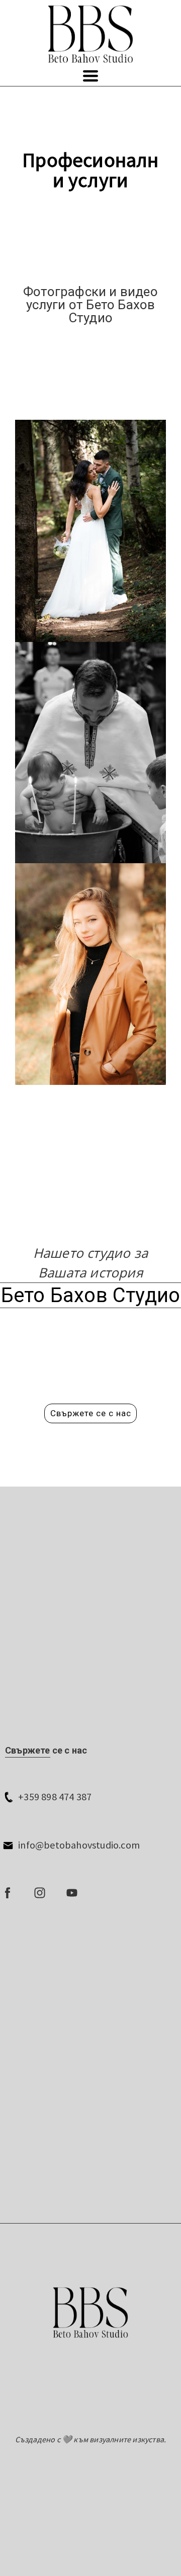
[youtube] (72, 1893)
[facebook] (8, 1893)
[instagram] (40, 1893)
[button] (90, 76)
